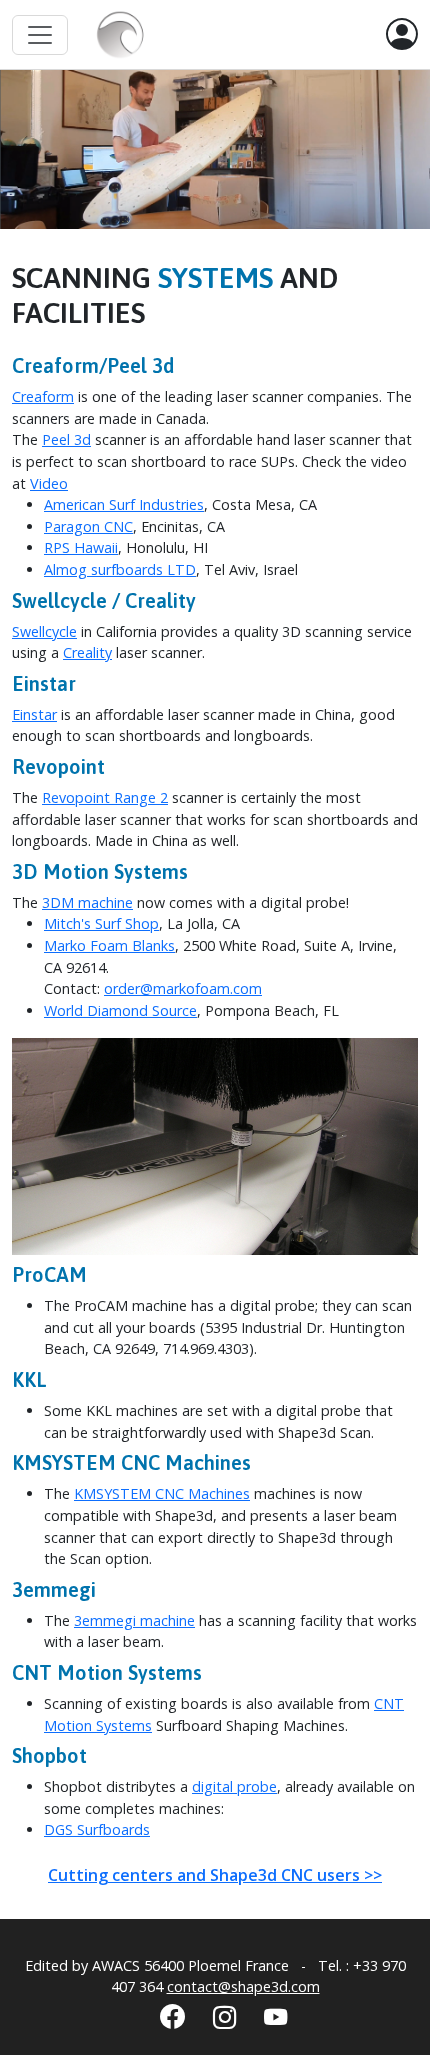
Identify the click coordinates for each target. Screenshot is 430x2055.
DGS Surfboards (97, 1829)
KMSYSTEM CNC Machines (162, 1493)
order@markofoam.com (183, 988)
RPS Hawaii (81, 547)
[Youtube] (275, 2017)
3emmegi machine (134, 1620)
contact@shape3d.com (243, 1986)
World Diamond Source (120, 1010)
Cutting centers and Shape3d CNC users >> (215, 1875)
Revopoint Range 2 (105, 797)
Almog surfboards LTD (120, 569)
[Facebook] (172, 2016)
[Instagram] (224, 2017)
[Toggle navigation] (40, 35)
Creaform (43, 396)
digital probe (234, 1786)
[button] (402, 35)
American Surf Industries (124, 504)
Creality (87, 652)
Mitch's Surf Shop (101, 923)
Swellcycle (44, 631)
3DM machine (87, 902)
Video (49, 483)
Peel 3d (66, 439)
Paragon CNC (88, 526)
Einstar (34, 714)
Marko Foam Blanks (109, 945)
